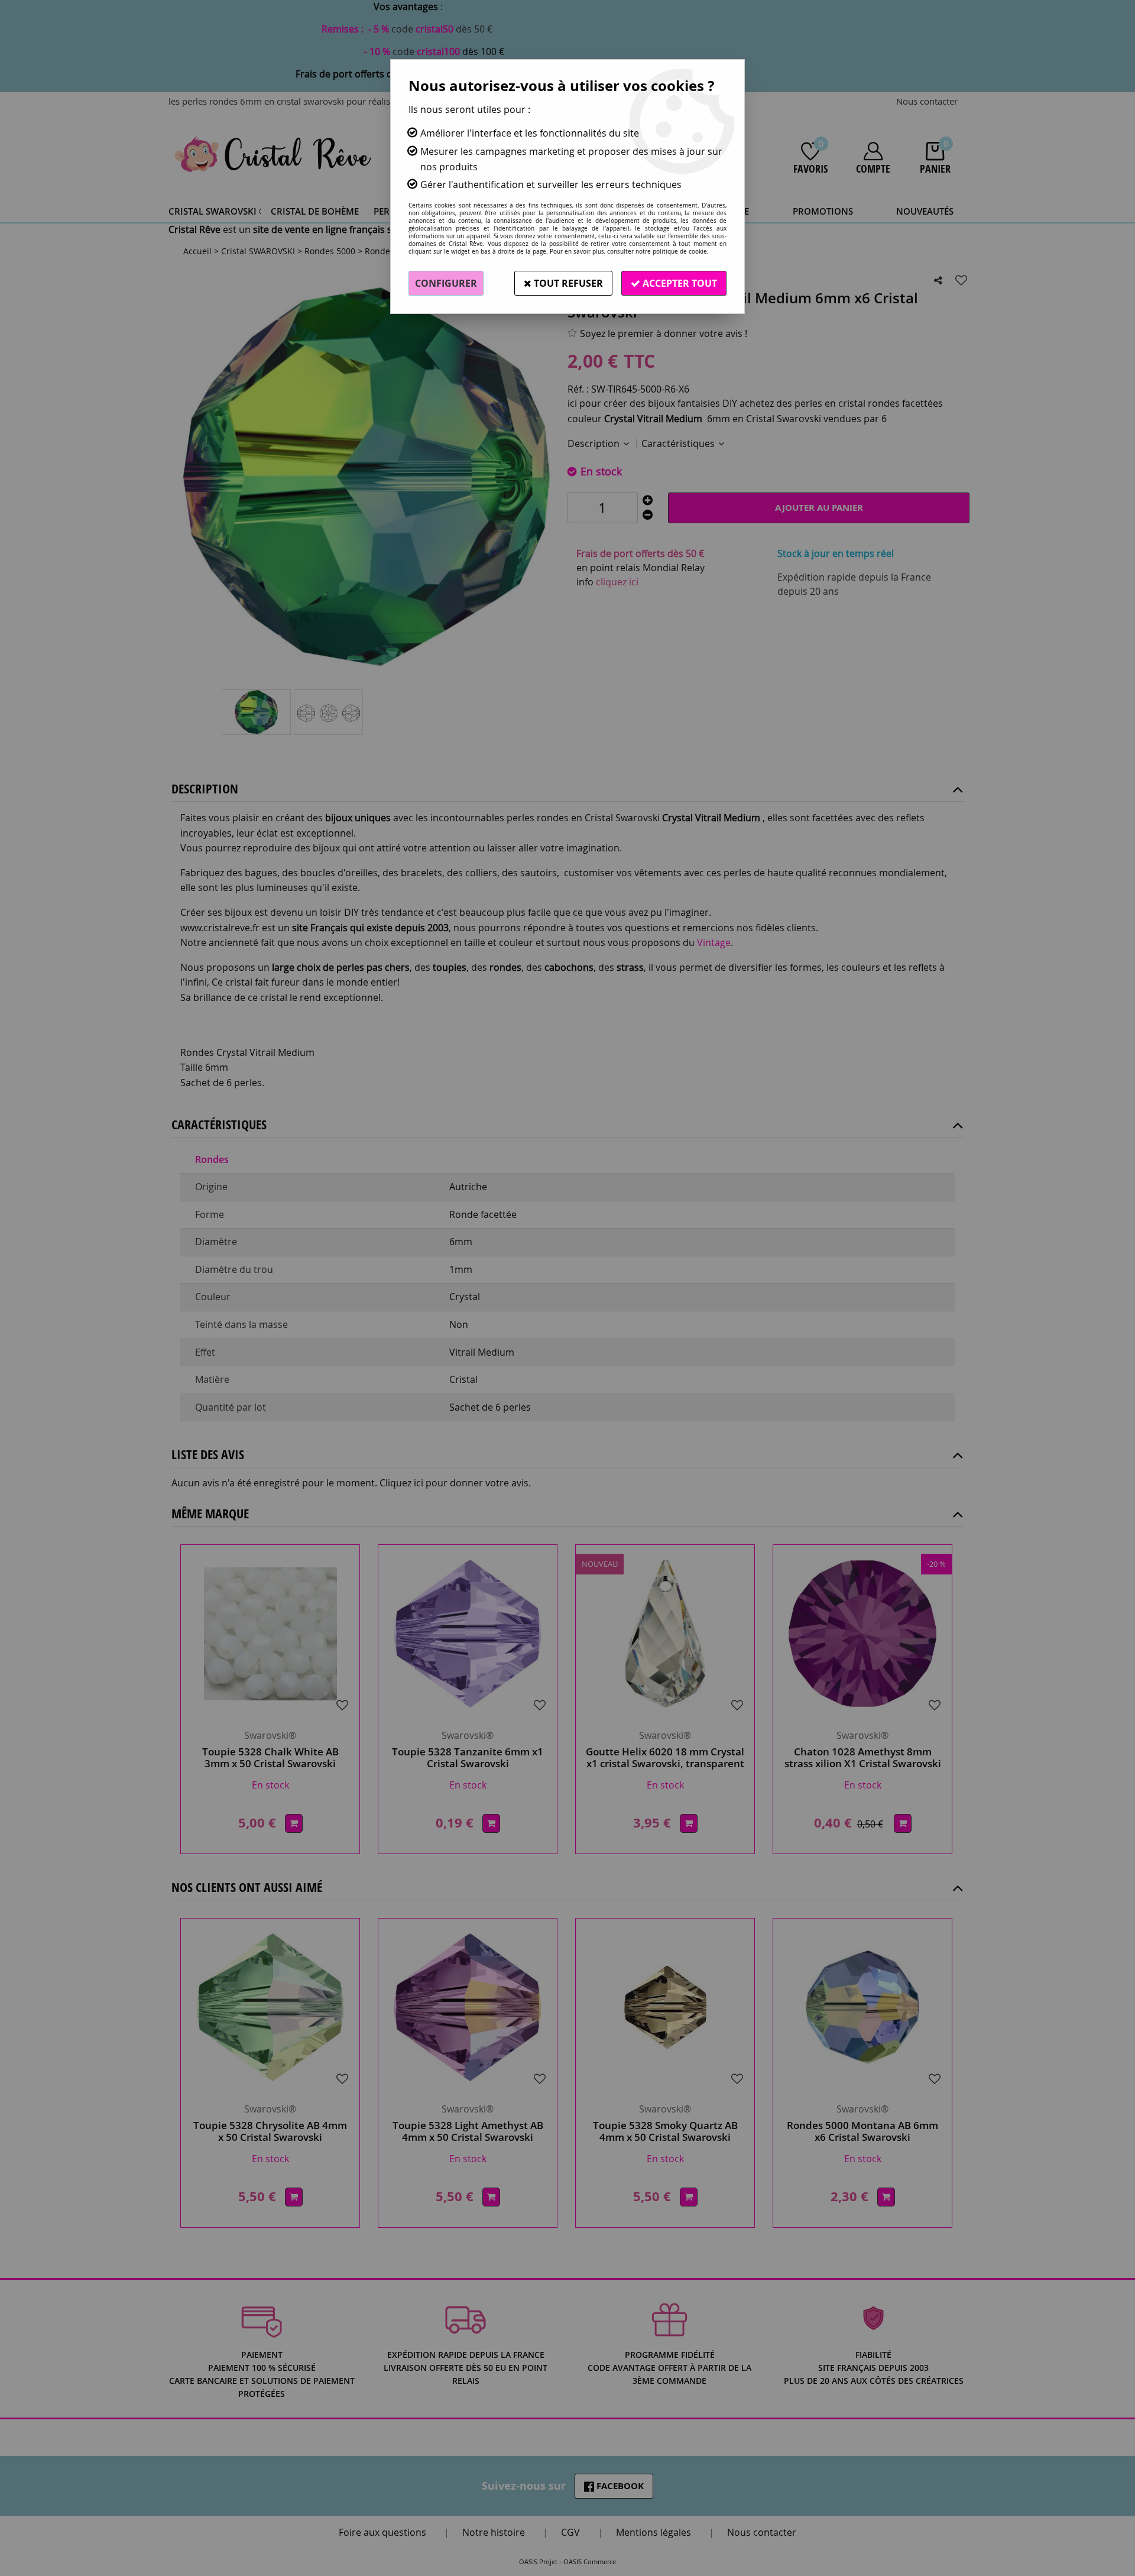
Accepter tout (679, 283)
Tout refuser (567, 283)
